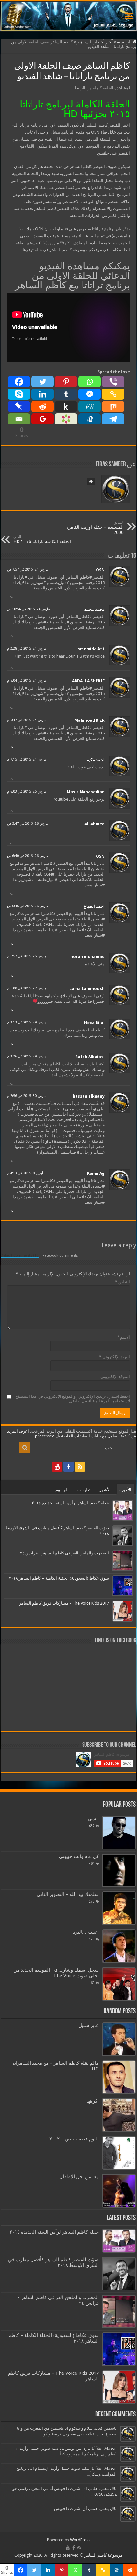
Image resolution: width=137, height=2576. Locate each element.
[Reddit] (42, 406)
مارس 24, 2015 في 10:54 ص (29, 609)
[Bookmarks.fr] (66, 419)
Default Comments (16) (20, 1255)
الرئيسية (125, 42)
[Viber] (113, 382)
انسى (93, 1819)
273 (92, 1901)
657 (92, 1826)
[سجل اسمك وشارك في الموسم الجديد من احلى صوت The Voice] (119, 1984)
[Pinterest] (66, 382)
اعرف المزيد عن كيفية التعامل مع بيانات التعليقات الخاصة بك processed (72, 1434)
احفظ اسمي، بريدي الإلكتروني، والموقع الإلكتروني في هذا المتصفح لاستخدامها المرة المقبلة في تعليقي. (73, 1399)
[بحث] (25, 1448)
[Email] (19, 419)
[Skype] (19, 394)
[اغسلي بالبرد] (119, 1946)
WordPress (80, 2540)
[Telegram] (113, 419)
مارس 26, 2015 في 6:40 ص (28, 856)
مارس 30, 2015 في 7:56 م (27, 1096)
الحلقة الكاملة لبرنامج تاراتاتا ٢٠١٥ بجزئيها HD (75, 109)
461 (92, 1863)
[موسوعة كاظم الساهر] (68, 16)
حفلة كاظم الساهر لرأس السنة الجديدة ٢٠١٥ (70, 1503)
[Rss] (80, 1467)
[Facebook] (19, 382)
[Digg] (90, 419)
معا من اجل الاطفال (79, 2177)
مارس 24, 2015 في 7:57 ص (28, 570)
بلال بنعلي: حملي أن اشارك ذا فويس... (84, 2508)
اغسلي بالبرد (86, 1932)
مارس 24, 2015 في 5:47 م (27, 720)
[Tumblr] (66, 394)
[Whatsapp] (90, 382)
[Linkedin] (42, 394)
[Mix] (113, 406)
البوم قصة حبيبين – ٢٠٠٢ (74, 2139)
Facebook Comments (60, 1255)
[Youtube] (57, 1467)
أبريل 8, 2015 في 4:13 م (25, 1173)
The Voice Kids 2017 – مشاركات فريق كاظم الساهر (64, 1603)
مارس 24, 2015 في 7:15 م (27, 759)
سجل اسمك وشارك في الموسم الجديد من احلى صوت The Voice (56, 1973)
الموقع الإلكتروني (115, 1377)
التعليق (123, 1282)
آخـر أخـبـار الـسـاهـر (95, 42)
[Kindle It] (66, 406)
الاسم (123, 1337)
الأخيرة (125, 1490)
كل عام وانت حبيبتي (79, 1856)
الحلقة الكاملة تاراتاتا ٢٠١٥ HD (42, 539)
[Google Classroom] (42, 419)
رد (12, 596)
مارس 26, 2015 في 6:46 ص (28, 906)
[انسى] (119, 1833)
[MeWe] (90, 406)
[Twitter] (42, 382)
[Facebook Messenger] (90, 394)
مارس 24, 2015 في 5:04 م (27, 681)
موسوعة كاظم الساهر (104, 2555)
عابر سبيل (89, 2025)
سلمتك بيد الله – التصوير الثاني (68, 1894)
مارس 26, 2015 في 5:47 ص (28, 824)
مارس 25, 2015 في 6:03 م (27, 792)
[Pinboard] (19, 406)
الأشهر (105, 1490)
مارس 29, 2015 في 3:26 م (27, 1056)
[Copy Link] (113, 394)
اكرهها (93, 2101)
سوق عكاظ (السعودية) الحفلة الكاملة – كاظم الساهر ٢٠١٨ (59, 1578)
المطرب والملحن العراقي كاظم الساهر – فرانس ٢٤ (65, 1553)
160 (92, 1983)
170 (92, 1939)
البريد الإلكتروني (115, 1357)
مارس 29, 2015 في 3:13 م (27, 1022)
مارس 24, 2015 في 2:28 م (27, 648)
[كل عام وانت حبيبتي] (119, 1870)
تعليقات (84, 1490)
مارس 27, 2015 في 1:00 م (27, 988)
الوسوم (62, 1490)
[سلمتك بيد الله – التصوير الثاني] (119, 1908)
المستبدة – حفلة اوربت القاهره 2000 (95, 528)
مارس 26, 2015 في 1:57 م (27, 956)
